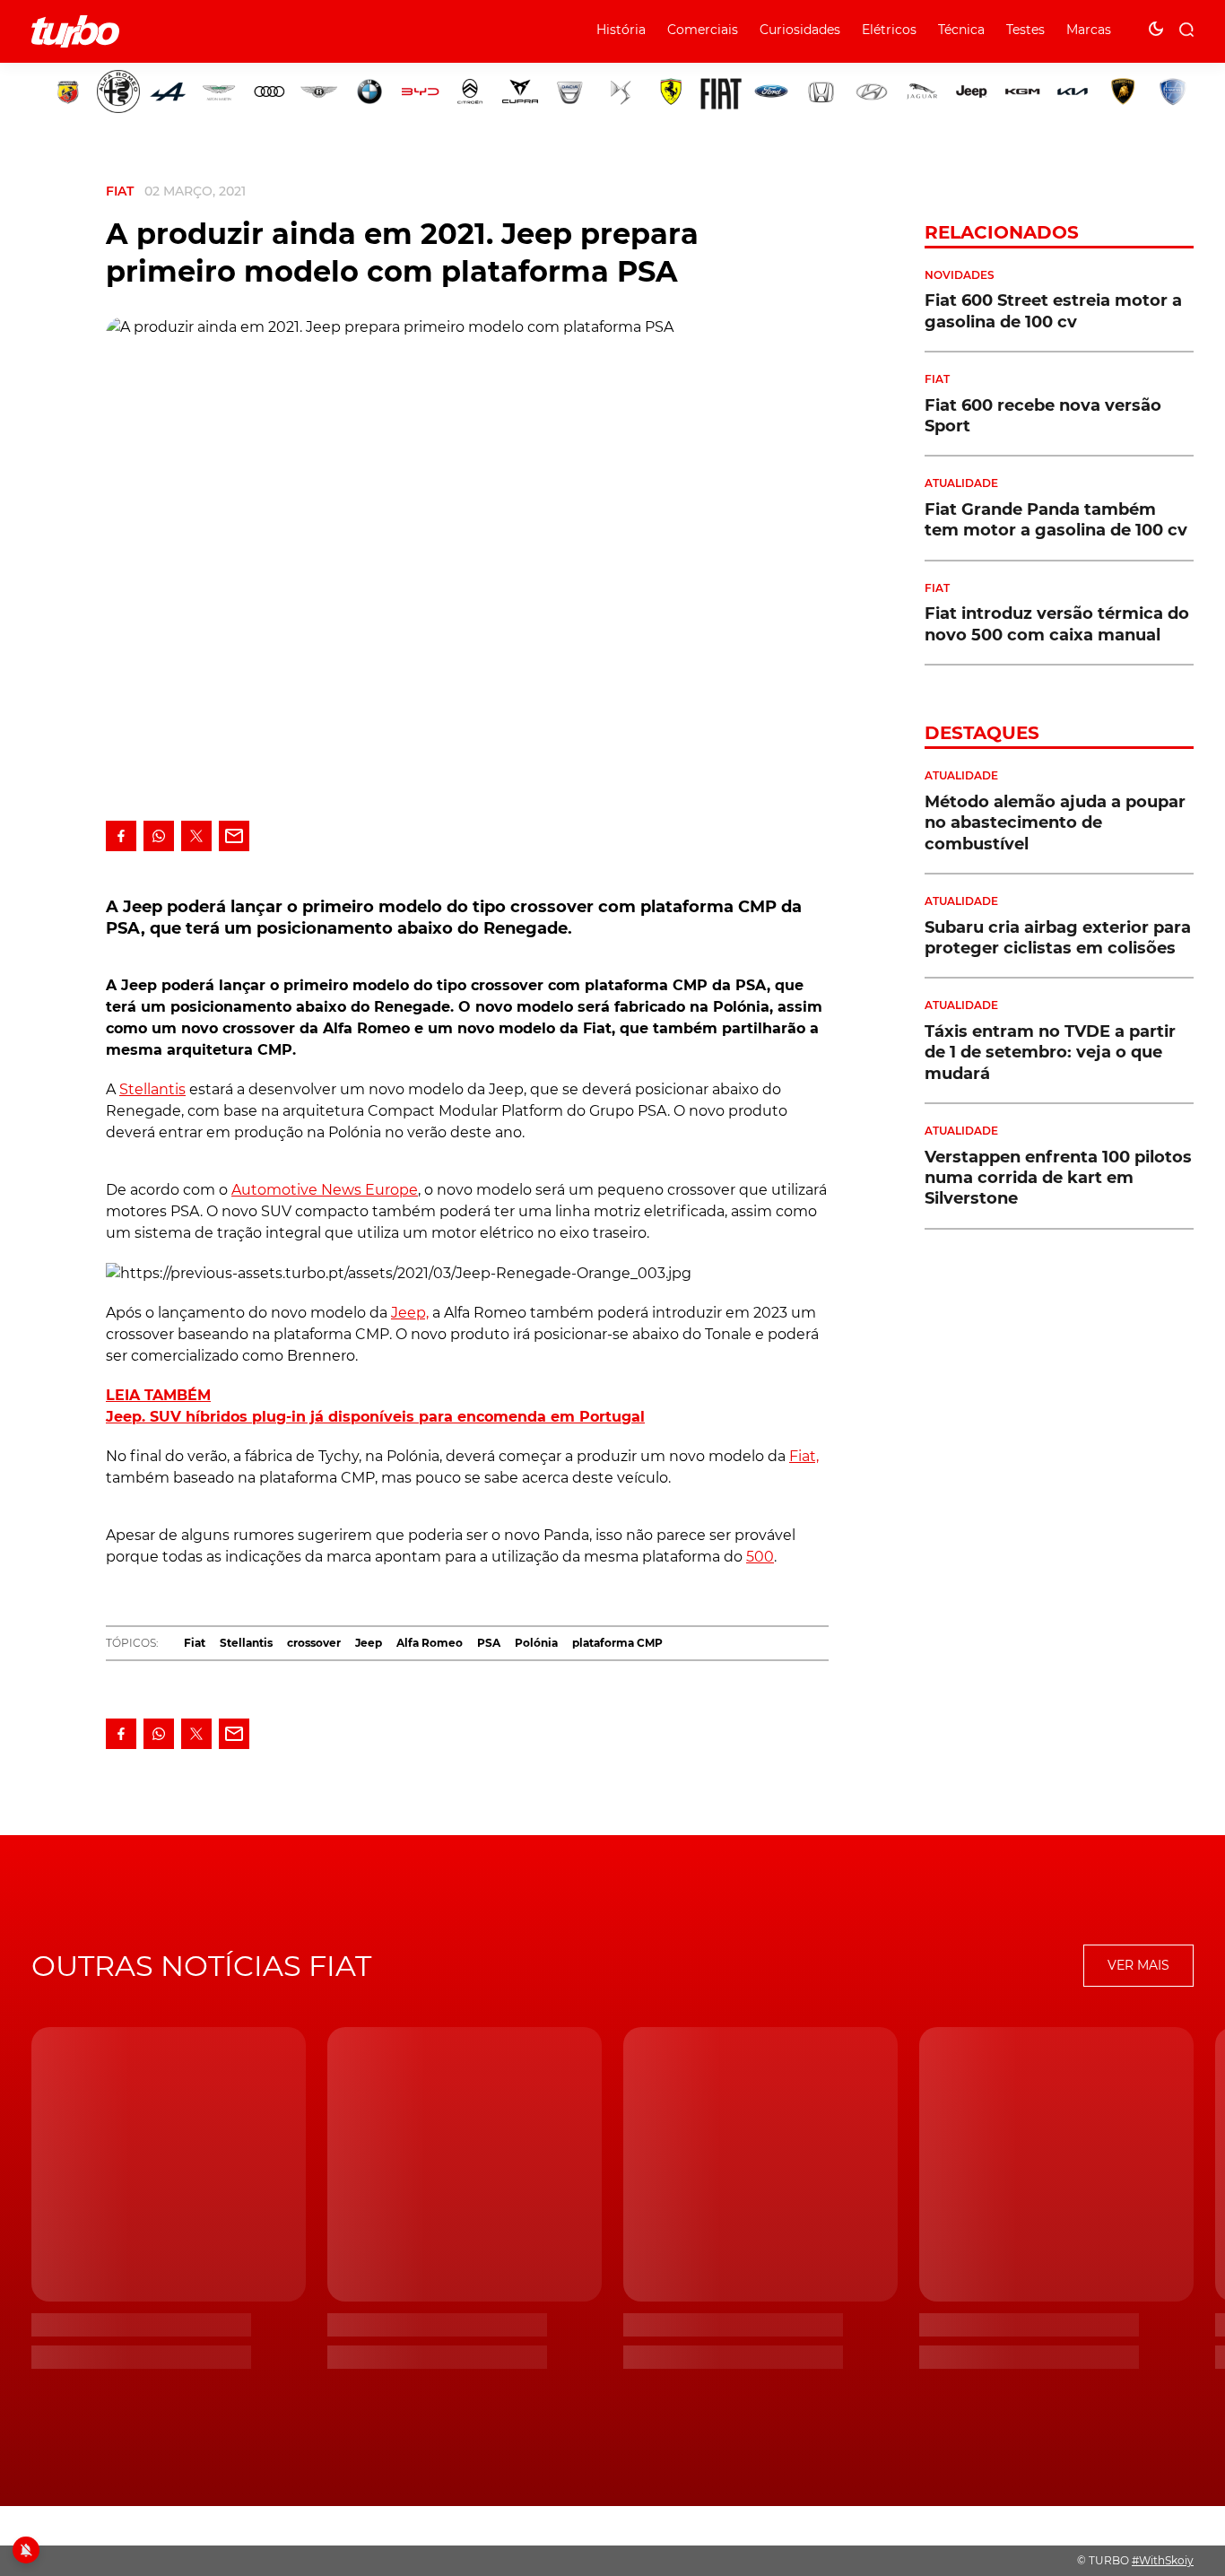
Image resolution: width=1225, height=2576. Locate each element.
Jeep (369, 1643)
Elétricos (889, 30)
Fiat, (804, 1456)
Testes (1025, 30)
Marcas (1089, 30)
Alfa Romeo (430, 1643)
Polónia (536, 1643)
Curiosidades (800, 30)
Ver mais (1138, 1965)
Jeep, (410, 1313)
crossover (314, 1643)
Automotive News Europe (325, 1190)
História (621, 30)
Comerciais (703, 30)
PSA (489, 1643)
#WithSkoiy (1163, 2560)
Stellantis (152, 1089)
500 (760, 1557)
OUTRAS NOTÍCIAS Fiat (201, 1966)
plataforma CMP (617, 1643)
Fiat (120, 191)
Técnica (961, 30)
